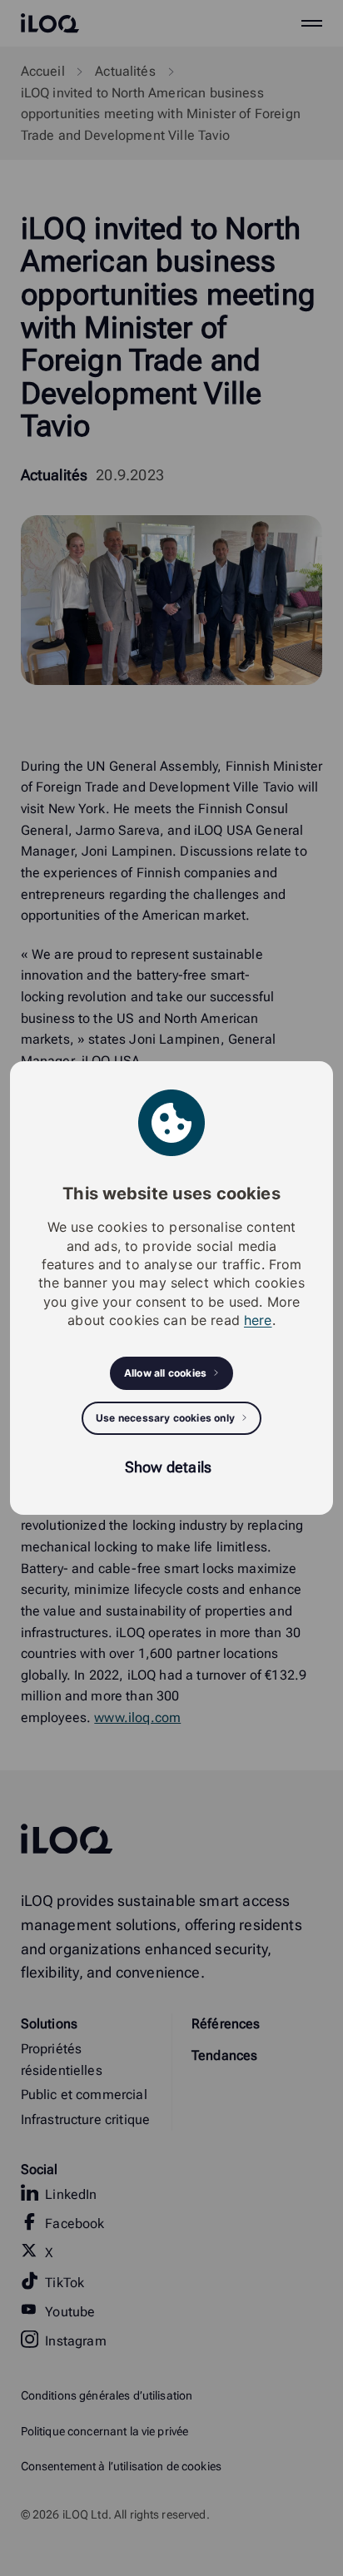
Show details (168, 1467)
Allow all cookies (165, 1373)
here (258, 1320)
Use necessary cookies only (165, 1418)
